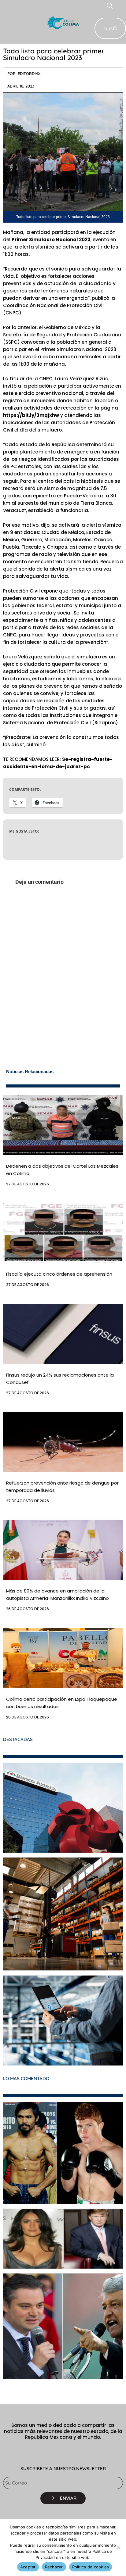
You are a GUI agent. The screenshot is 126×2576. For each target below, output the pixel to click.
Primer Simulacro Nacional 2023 (51, 240)
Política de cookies (91, 2567)
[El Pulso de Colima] (63, 22)
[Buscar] (115, 28)
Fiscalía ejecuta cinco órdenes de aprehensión (59, 1274)
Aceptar (28, 2567)
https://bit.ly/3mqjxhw (31, 415)
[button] (7, 22)
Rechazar (54, 2567)
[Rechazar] (118, 2548)
